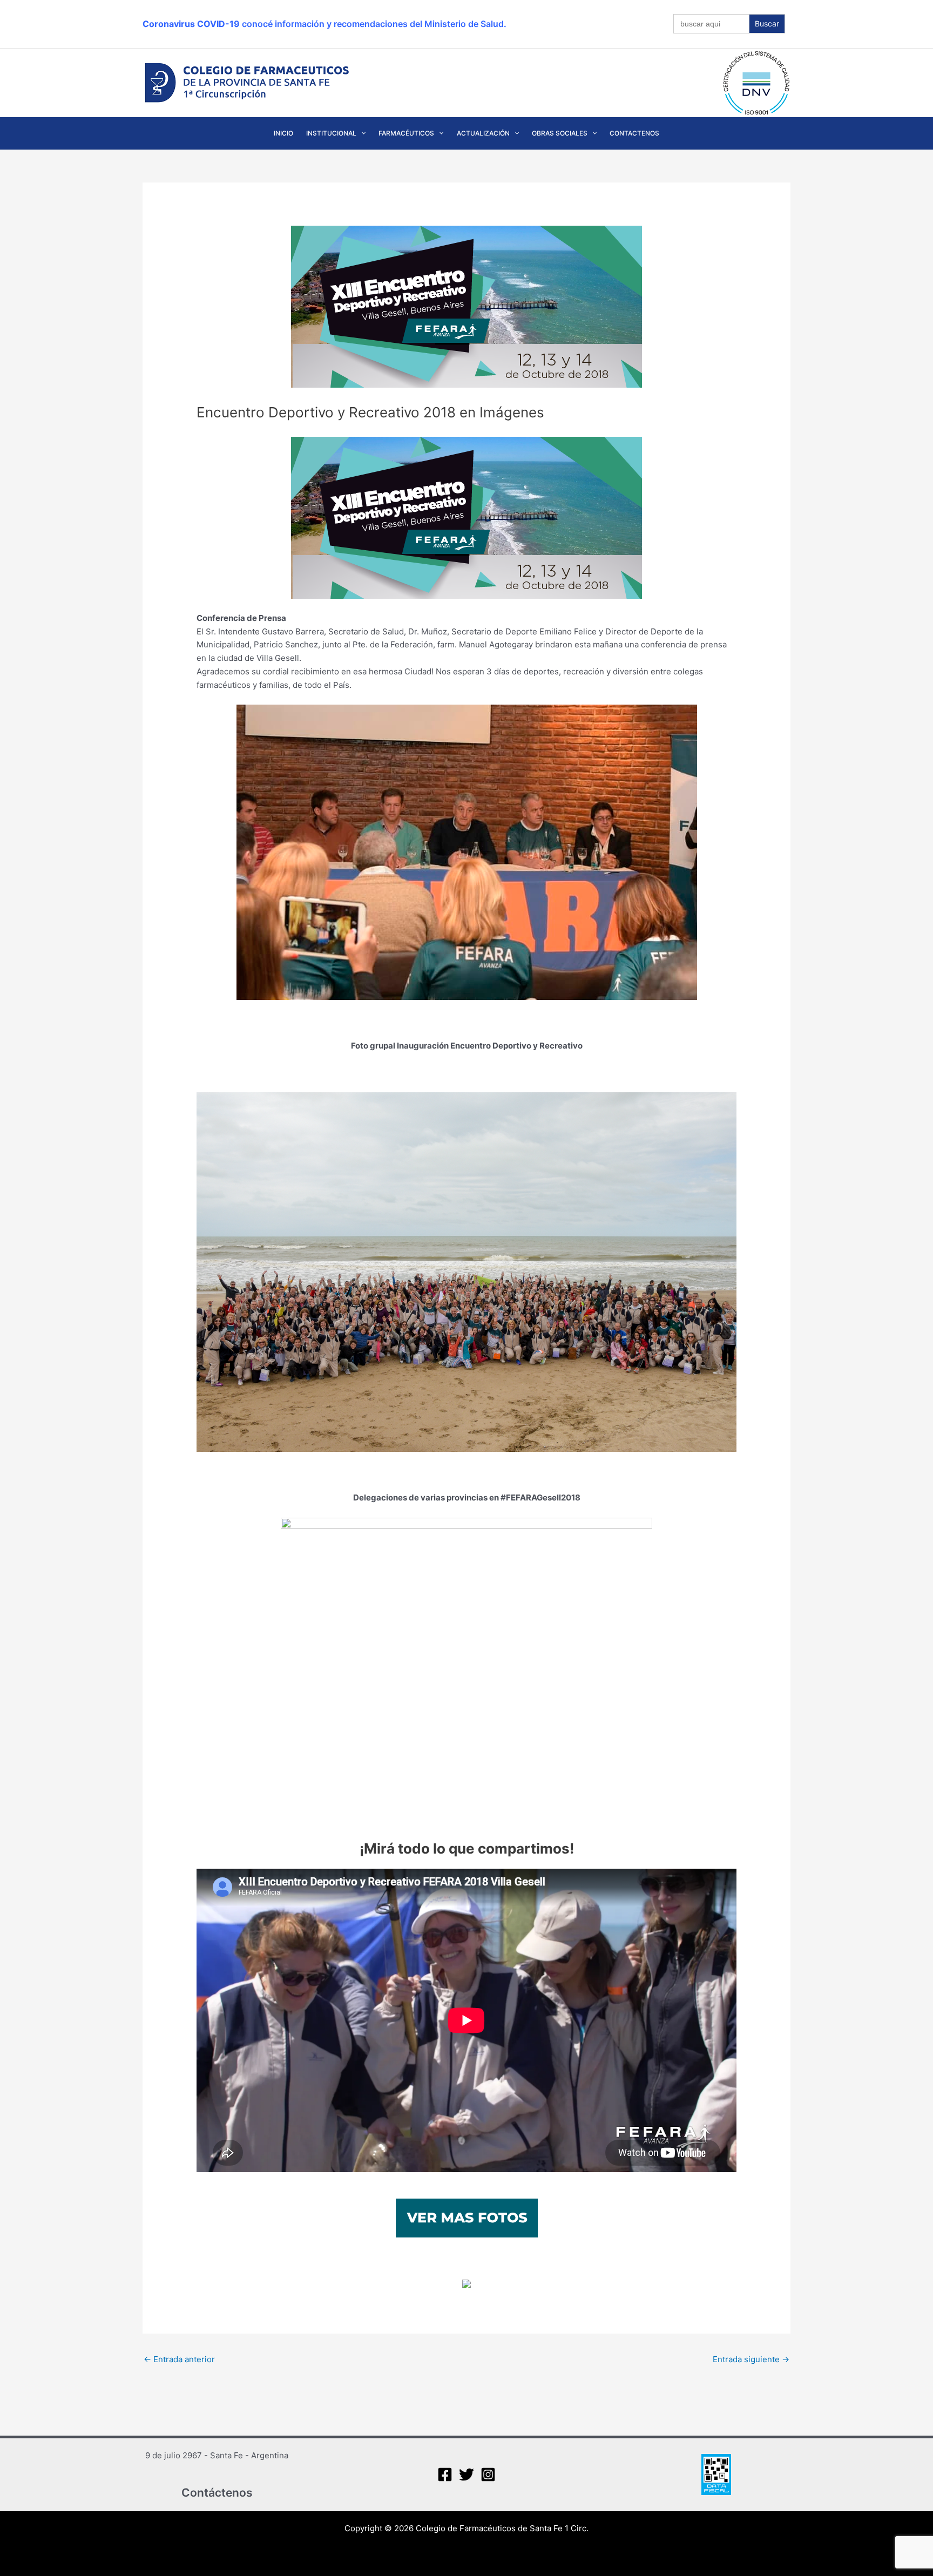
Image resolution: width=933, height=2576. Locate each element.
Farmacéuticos (406, 133)
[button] (361, 133)
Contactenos (634, 133)
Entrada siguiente (751, 2359)
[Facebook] (445, 2474)
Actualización (483, 133)
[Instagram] (488, 2474)
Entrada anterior (179, 2359)
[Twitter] (466, 2474)
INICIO (283, 133)
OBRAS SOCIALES (560, 133)
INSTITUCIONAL (331, 133)
